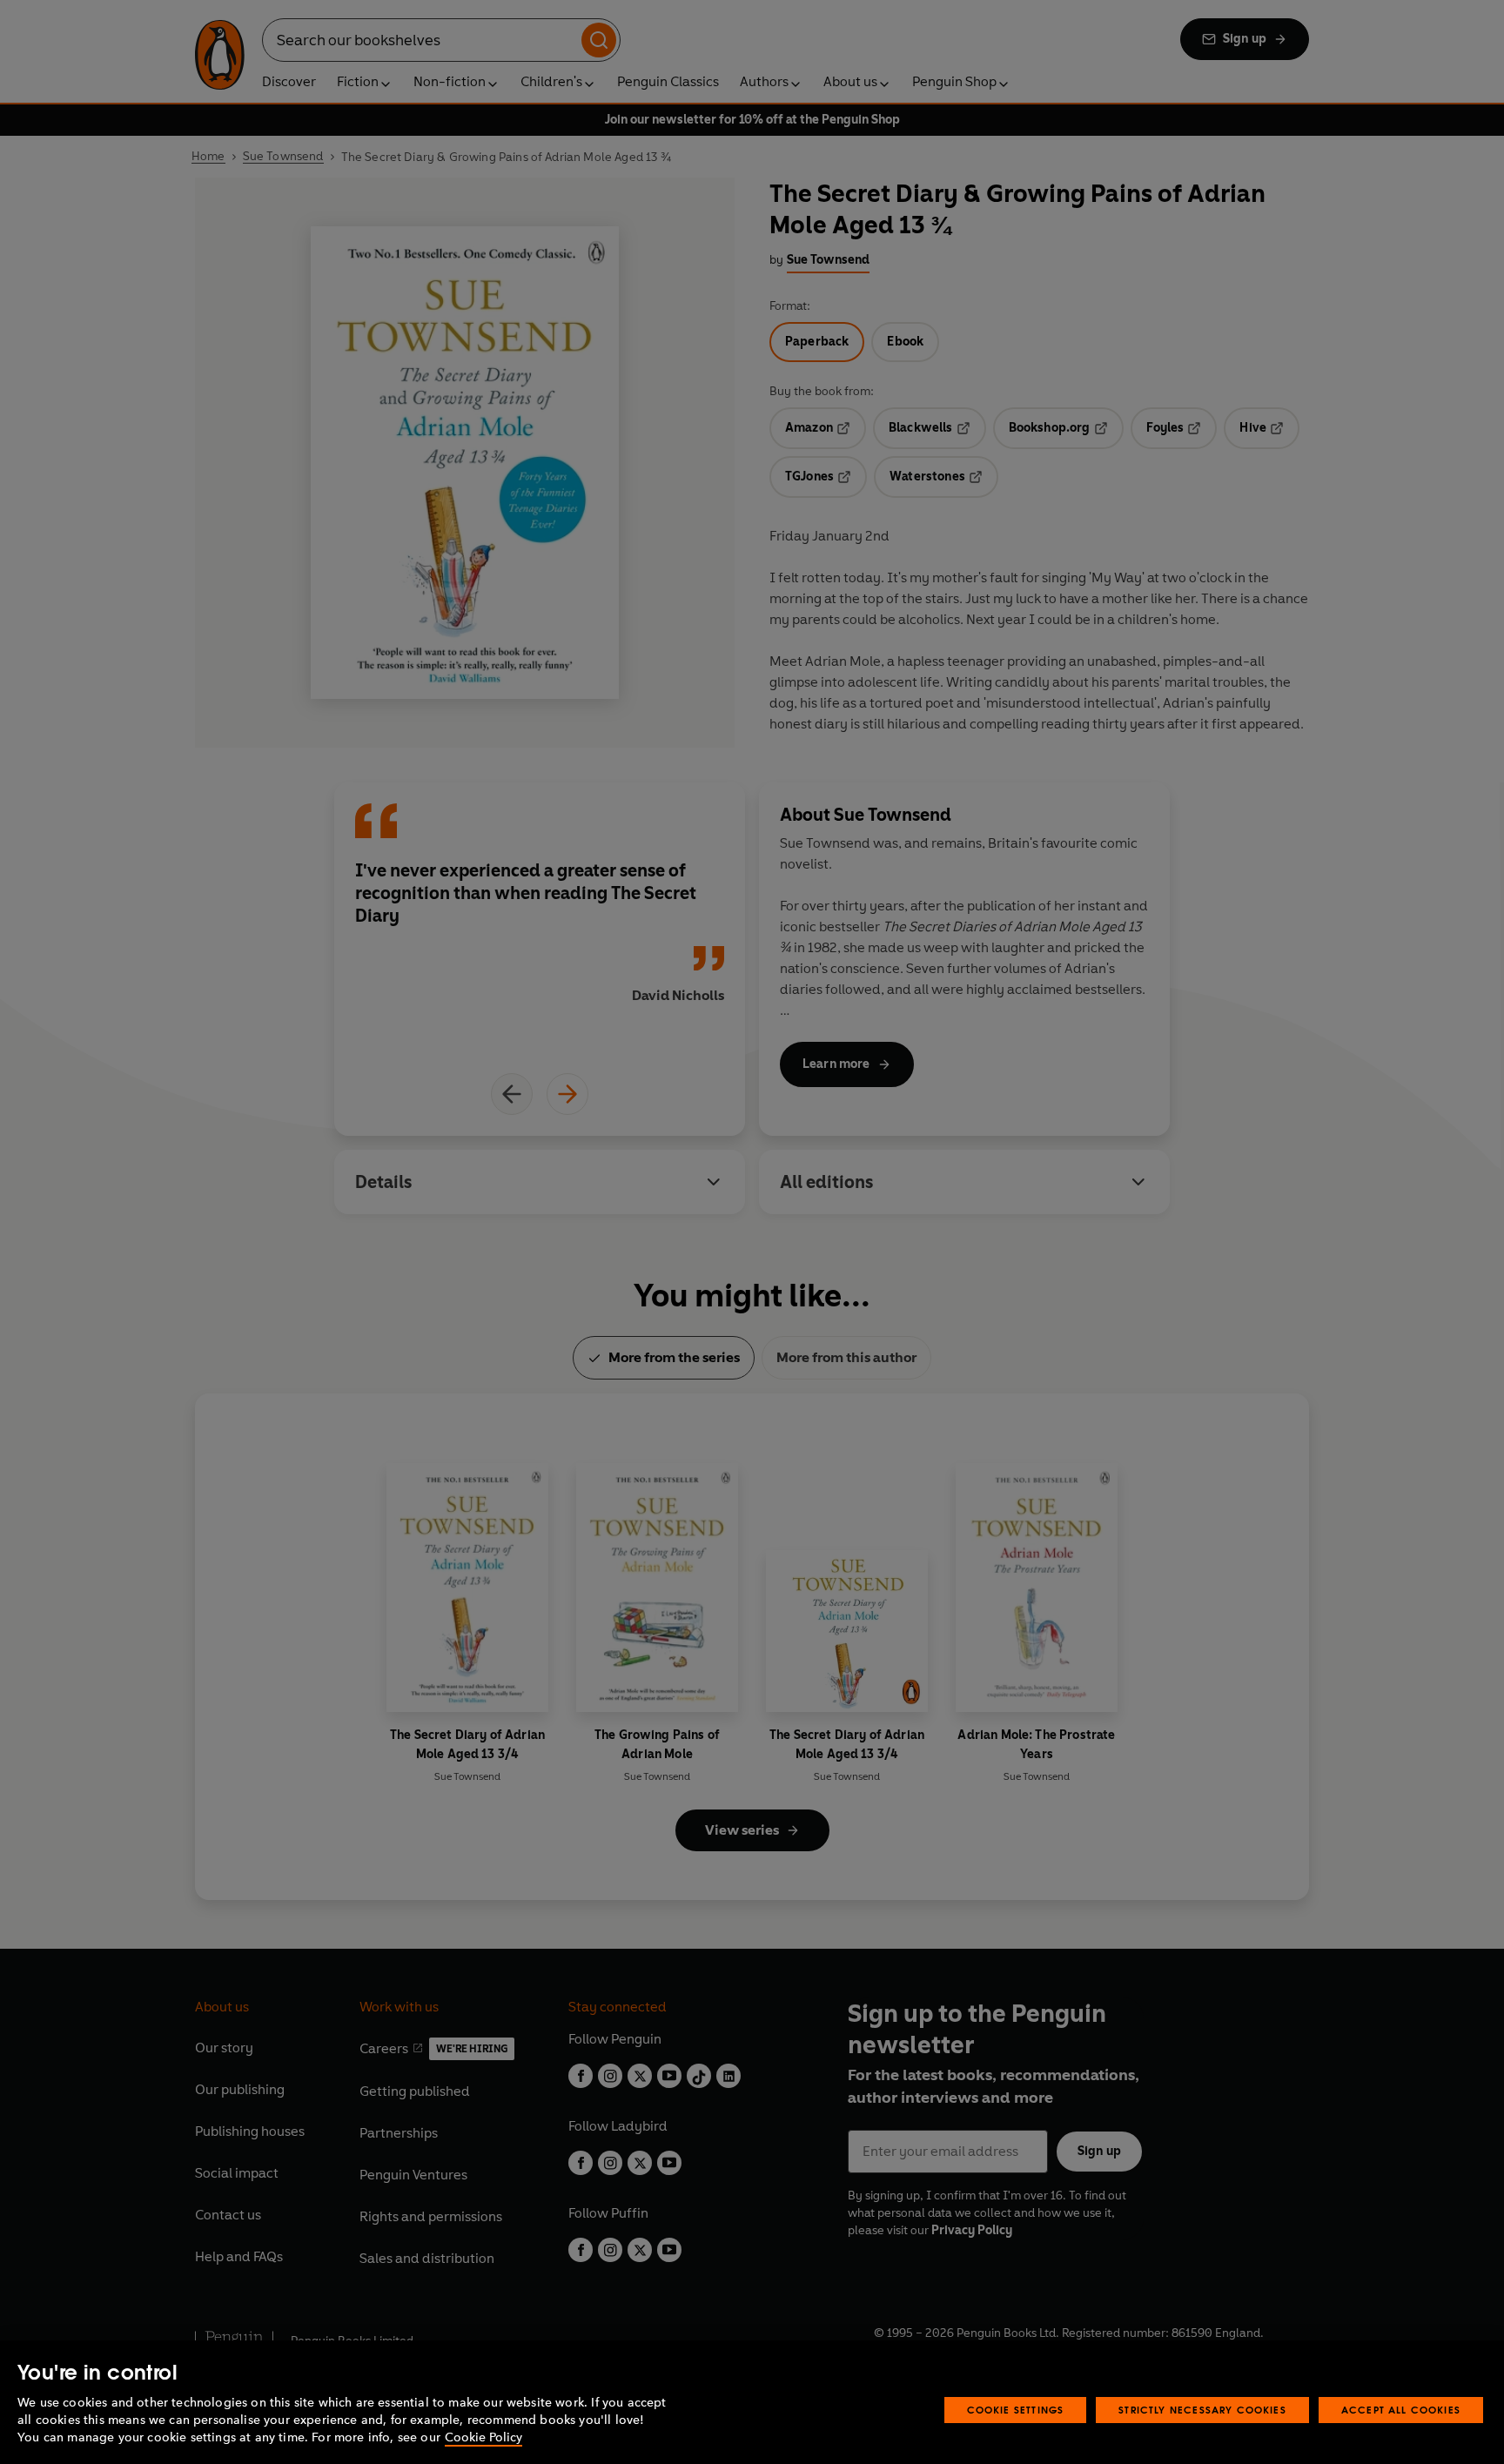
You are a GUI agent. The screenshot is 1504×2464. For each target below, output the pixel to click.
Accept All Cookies (1401, 2410)
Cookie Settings (1016, 2410)
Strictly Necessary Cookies (1202, 2410)
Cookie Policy (483, 2437)
